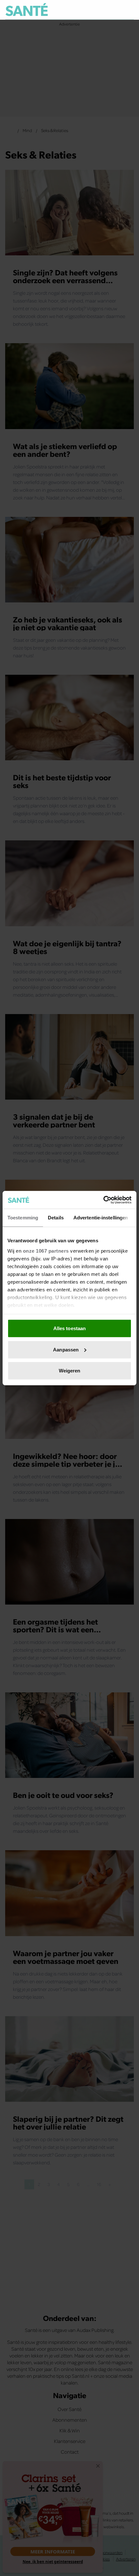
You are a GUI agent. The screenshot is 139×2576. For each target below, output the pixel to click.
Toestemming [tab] (23, 1218)
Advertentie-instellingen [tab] (101, 1218)
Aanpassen (66, 1349)
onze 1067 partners (46, 1251)
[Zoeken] (129, 10)
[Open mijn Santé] (115, 10)
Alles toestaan (69, 1328)
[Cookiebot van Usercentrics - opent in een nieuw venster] (103, 1200)
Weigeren (70, 1371)
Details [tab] (56, 1218)
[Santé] (27, 10)
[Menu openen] (99, 10)
